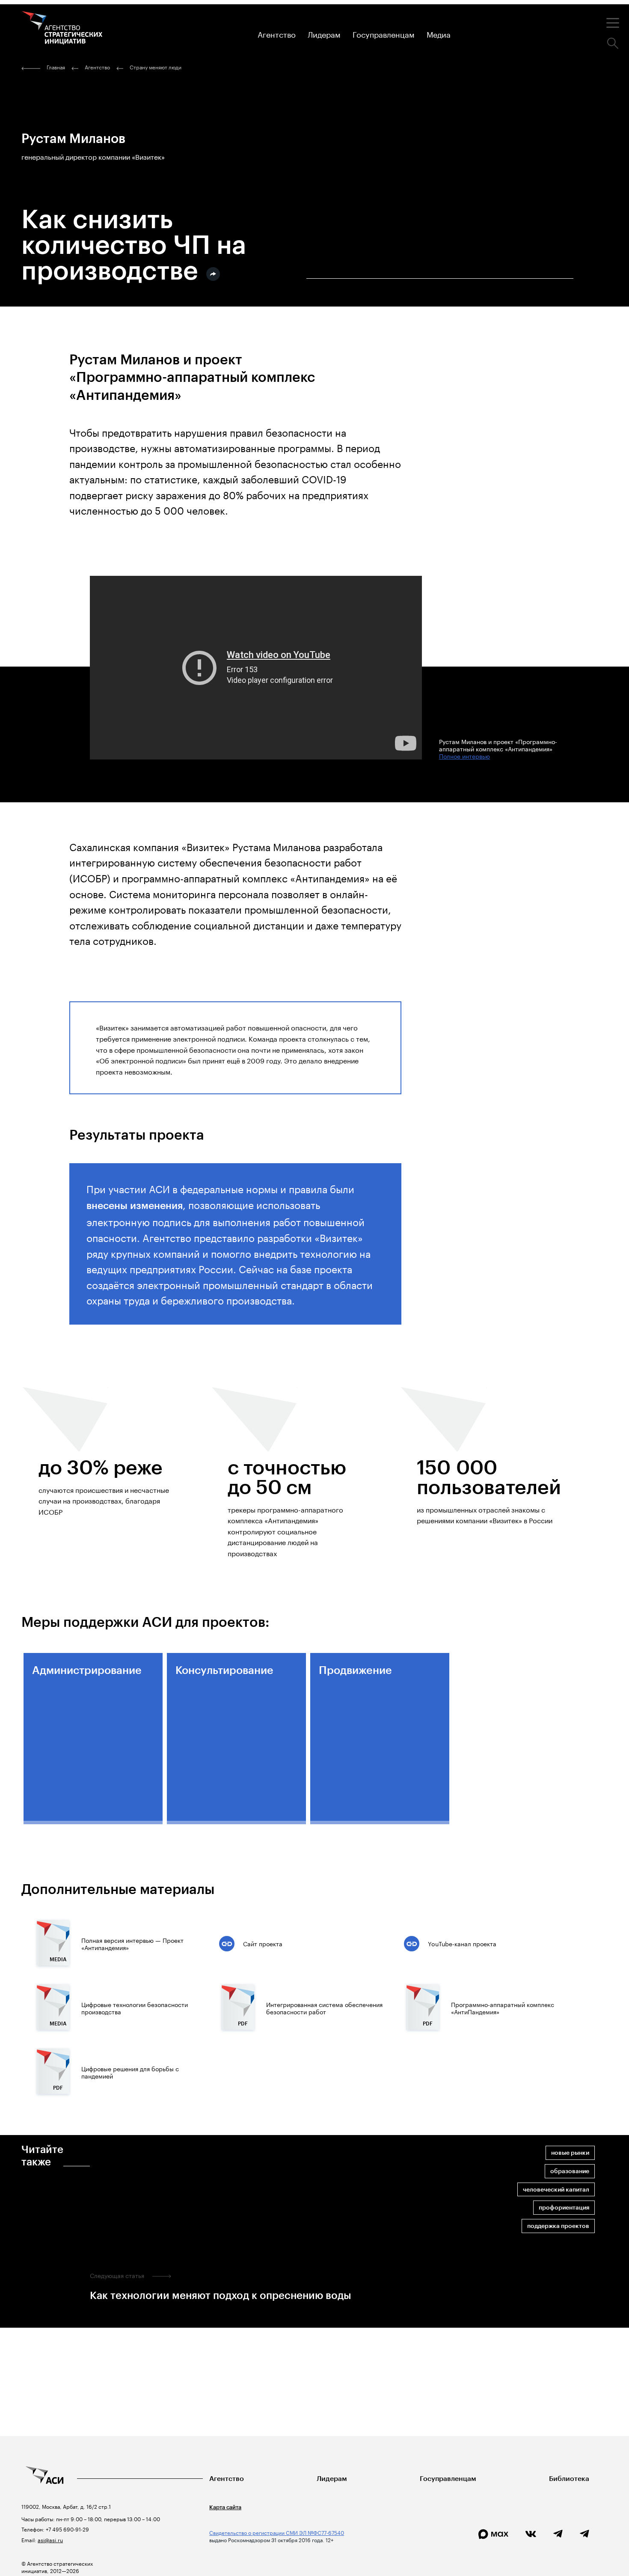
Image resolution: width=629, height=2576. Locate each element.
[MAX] (493, 2534)
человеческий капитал (556, 2190)
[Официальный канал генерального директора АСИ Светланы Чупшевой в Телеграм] (584, 2534)
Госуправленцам (448, 2479)
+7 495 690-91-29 (67, 2529)
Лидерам (332, 2479)
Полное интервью (464, 756)
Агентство (227, 2479)
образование (570, 2171)
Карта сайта (225, 2507)
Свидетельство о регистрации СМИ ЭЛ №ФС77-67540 (277, 2532)
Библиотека (569, 2479)
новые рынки (570, 2153)
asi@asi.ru (50, 2539)
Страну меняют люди (156, 67)
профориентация (564, 2208)
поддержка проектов (558, 2226)
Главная (56, 67)
